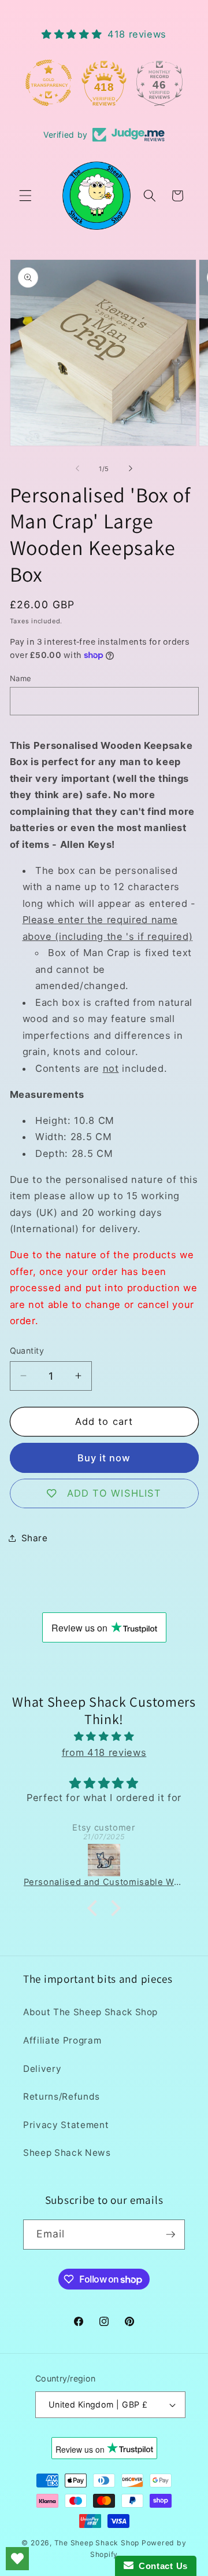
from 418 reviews (104, 1752)
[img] (104, 1737)
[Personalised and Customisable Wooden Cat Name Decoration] (104, 1860)
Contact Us (161, 2566)
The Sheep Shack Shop (97, 2543)
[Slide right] (131, 469)
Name (21, 678)
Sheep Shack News (67, 2153)
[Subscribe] (170, 2235)
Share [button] (35, 1538)
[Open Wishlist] (17, 2559)
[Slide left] (77, 469)
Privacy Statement (66, 2125)
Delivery (42, 2069)
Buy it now (104, 1458)
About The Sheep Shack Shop (90, 2012)
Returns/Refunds (62, 2097)
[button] (25, 196)
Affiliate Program (62, 2040)
